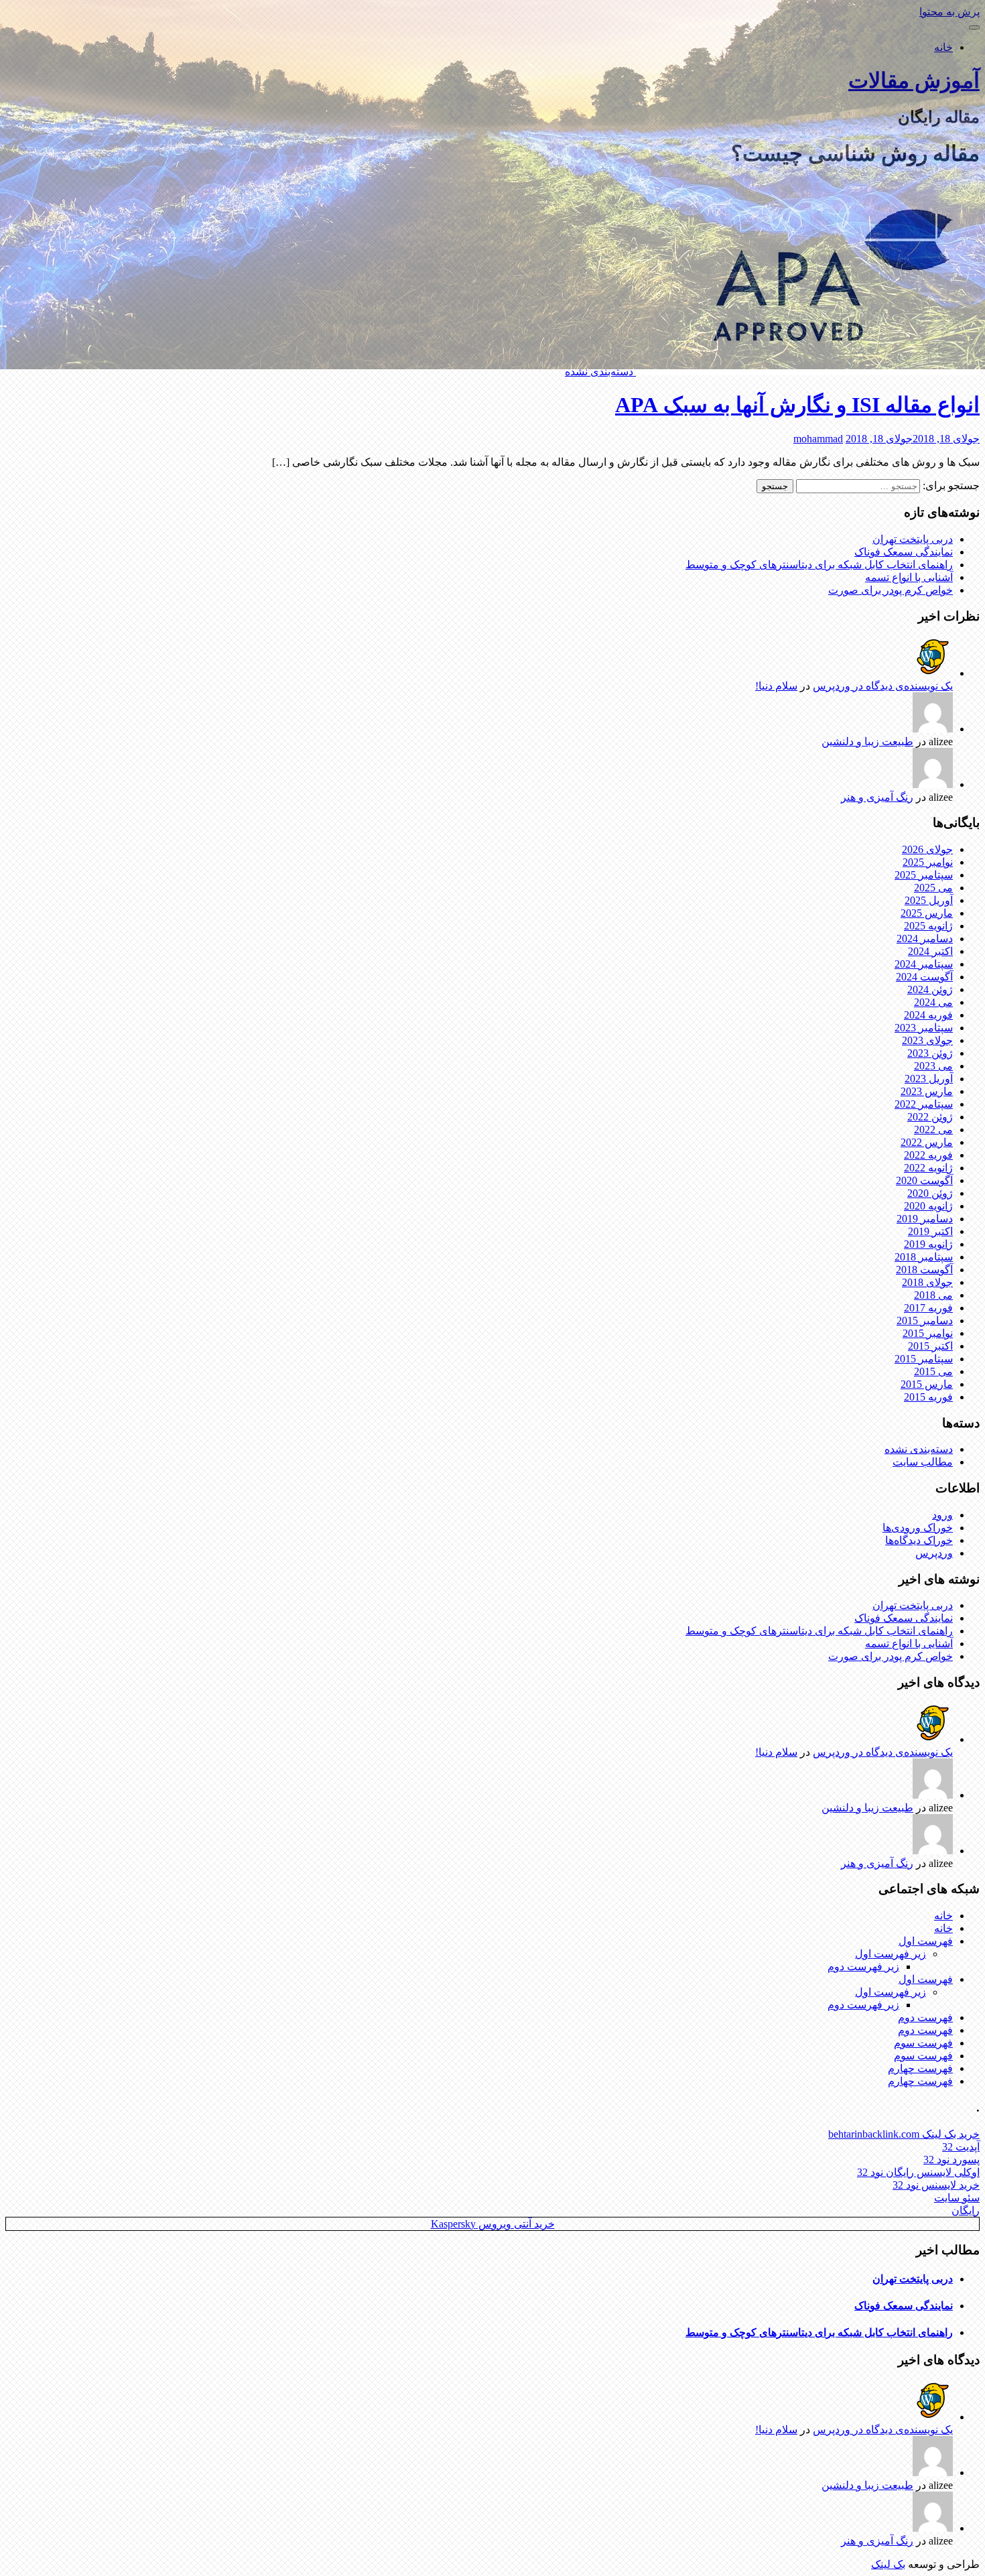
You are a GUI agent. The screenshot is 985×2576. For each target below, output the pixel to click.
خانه (943, 47)
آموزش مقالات (914, 80)
